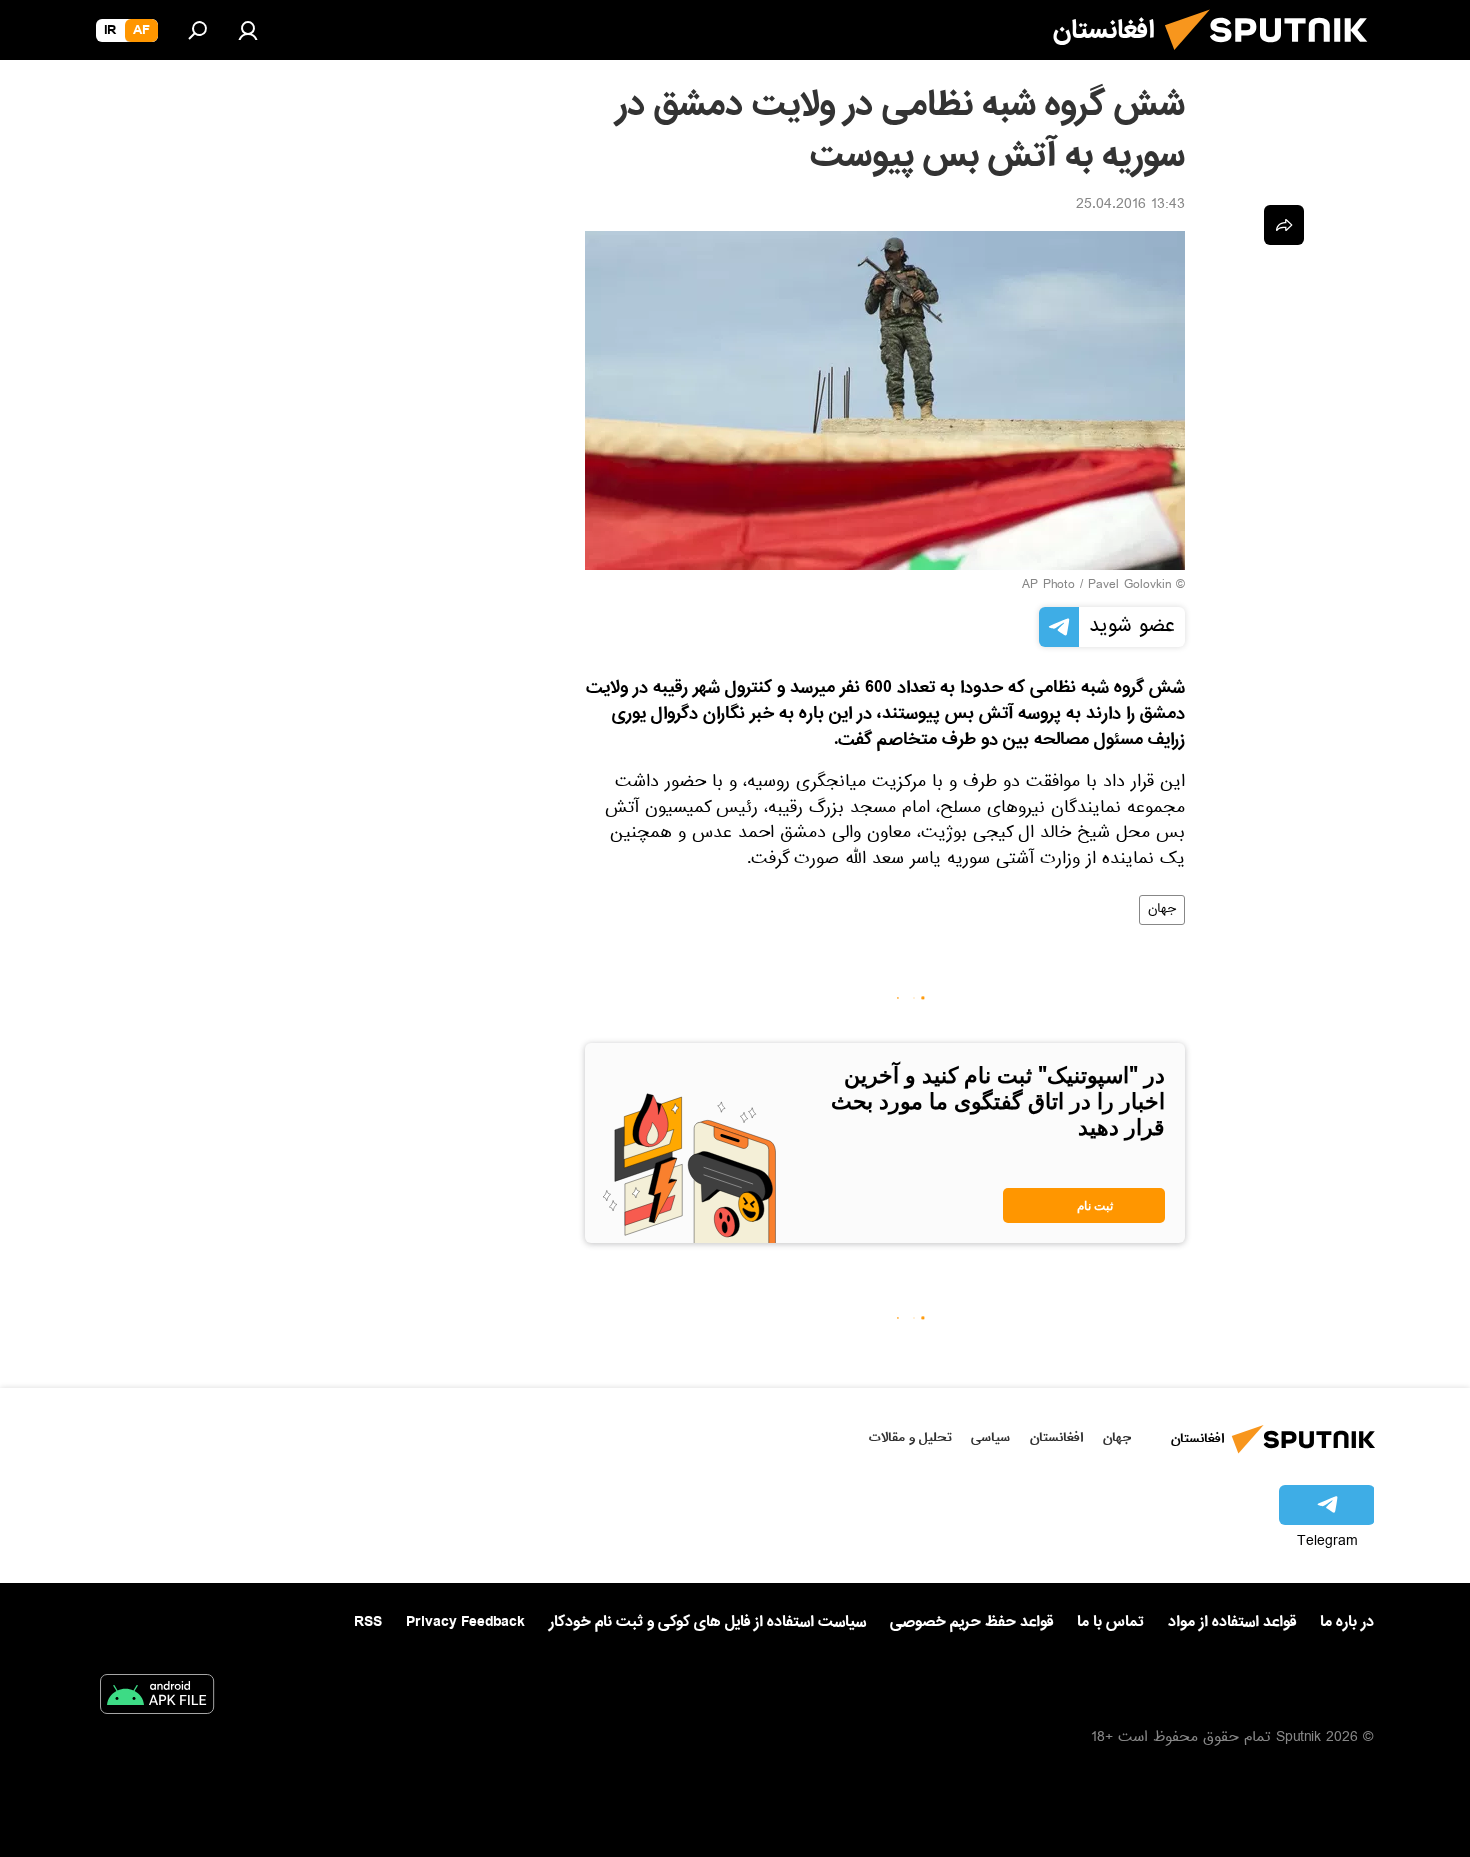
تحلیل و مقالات (910, 1437)
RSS (368, 1622)
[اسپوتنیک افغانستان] (1274, 58)
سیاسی (990, 1437)
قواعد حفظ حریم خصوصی (971, 1622)
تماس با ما (1110, 1622)
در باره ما (1347, 1622)
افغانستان (1056, 1437)
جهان (1162, 910)
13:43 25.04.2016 (1130, 206)
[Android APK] (157, 1698)
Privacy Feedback (465, 1622)
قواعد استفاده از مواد (1232, 1622)
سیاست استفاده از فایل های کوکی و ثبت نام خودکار (707, 1622)
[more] (1284, 225)
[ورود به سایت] (248, 30)
